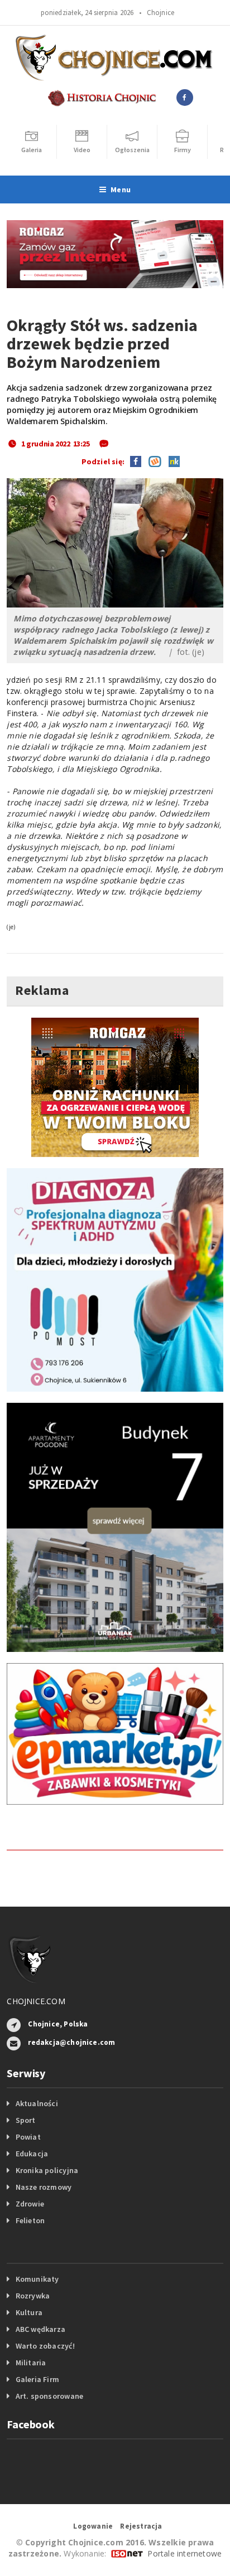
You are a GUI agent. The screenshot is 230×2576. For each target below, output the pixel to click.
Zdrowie (30, 2204)
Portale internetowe (185, 2553)
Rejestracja (141, 2526)
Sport (26, 2120)
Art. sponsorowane (50, 2396)
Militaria (31, 2363)
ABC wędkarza (41, 2329)
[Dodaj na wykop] (152, 460)
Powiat (28, 2137)
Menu (121, 189)
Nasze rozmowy (44, 2187)
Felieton (30, 2220)
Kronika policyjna (47, 2170)
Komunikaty (37, 2279)
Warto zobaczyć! (45, 2346)
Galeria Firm (38, 2379)
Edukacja (32, 2154)
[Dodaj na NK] (171, 460)
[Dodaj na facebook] (136, 460)
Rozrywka (33, 2296)
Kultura (29, 2312)
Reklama (42, 990)
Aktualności (37, 2103)
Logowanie (93, 2526)
